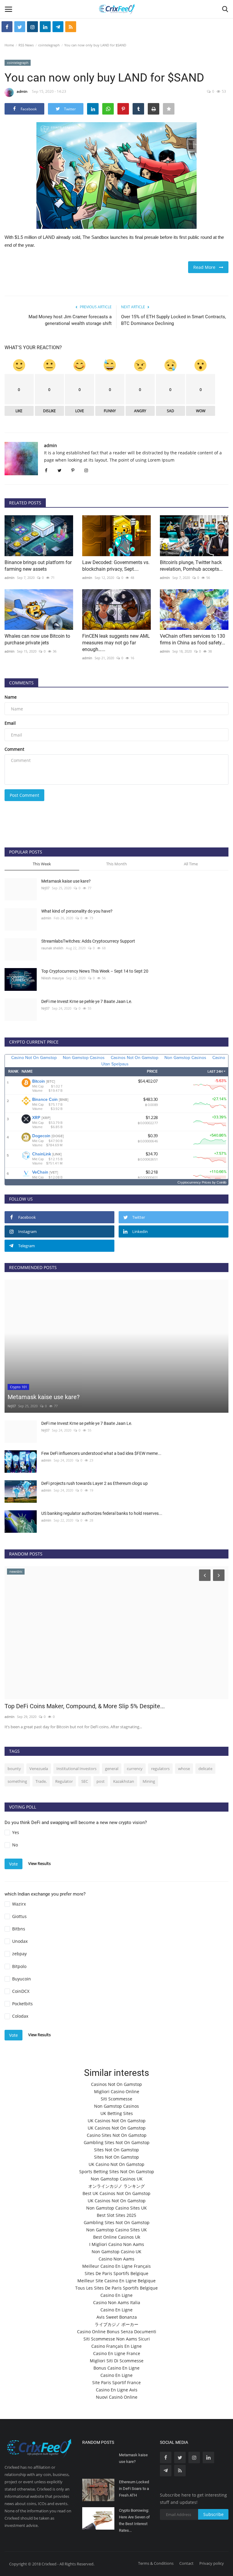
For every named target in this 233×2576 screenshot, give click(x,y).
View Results (39, 1863)
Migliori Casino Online (117, 2092)
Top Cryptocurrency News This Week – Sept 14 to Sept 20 (95, 971)
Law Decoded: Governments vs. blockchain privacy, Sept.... (116, 566)
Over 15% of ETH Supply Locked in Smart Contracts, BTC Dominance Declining (174, 320)
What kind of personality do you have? (77, 911)
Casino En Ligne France (117, 2353)
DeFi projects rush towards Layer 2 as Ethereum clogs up (95, 1483)
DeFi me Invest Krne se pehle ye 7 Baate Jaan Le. (87, 1001)
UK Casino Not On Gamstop (116, 2164)
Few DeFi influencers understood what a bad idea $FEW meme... (101, 1453)
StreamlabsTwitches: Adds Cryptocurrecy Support (88, 941)
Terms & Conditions (156, 2563)
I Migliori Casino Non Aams (117, 2244)
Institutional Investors (76, 1769)
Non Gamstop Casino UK (116, 2252)
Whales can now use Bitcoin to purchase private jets (37, 639)
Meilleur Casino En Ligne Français (116, 2266)
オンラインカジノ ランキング (116, 2186)
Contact (186, 2563)
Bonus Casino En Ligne (116, 2368)
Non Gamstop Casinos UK (117, 2179)
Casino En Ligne (116, 2295)
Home (9, 45)
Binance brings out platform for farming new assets (38, 566)
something (17, 1781)
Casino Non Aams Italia (117, 2302)
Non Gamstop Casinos (116, 2106)
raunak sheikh (52, 948)
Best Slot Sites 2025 (116, 2215)
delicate (205, 1769)
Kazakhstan (124, 1781)
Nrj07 (45, 888)
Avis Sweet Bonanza (117, 2317)
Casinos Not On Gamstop (116, 2084)
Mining (149, 1781)
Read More (206, 267)
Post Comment (24, 795)
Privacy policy (212, 2563)
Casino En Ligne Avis (117, 2390)
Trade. (41, 1781)
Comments (21, 683)
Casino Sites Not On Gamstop (117, 2135)
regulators (160, 1769)
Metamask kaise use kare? (66, 881)
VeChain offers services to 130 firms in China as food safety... (192, 639)
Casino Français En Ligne (116, 2346)
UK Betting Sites (117, 2113)
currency (135, 1769)
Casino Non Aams (116, 2259)
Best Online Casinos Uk (117, 2237)
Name (11, 697)
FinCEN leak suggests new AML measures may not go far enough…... (116, 643)
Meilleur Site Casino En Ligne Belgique (116, 2281)
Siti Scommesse (116, 2099)
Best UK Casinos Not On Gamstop (116, 2193)
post (101, 1781)
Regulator (64, 1781)
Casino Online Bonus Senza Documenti (117, 2332)
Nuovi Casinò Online (117, 2397)
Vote (14, 1864)
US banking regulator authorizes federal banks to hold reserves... (102, 1513)
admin (22, 91)
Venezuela (39, 1769)
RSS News (26, 45)
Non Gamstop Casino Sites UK (116, 2208)
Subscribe (213, 2514)
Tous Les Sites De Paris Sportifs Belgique (116, 2288)
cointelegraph (49, 45)
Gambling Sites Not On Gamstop (117, 2142)
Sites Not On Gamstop (116, 2150)
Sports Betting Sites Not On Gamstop (117, 2172)
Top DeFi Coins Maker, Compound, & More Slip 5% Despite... (85, 1706)
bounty (14, 1769)
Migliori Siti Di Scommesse (117, 2361)
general (112, 1769)
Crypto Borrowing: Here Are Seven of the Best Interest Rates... (134, 2520)
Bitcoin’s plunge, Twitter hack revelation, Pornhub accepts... (191, 566)
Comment (14, 749)
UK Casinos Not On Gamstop (117, 2121)
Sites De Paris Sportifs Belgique (116, 2273)
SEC (85, 1781)
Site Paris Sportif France (116, 2382)
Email (10, 723)
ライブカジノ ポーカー (116, 2324)
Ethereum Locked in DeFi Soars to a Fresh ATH (134, 2489)
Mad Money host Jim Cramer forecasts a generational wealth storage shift (70, 320)
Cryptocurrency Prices (194, 1182)
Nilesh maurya (52, 978)
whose (184, 1769)
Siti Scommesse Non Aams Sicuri (117, 2339)
